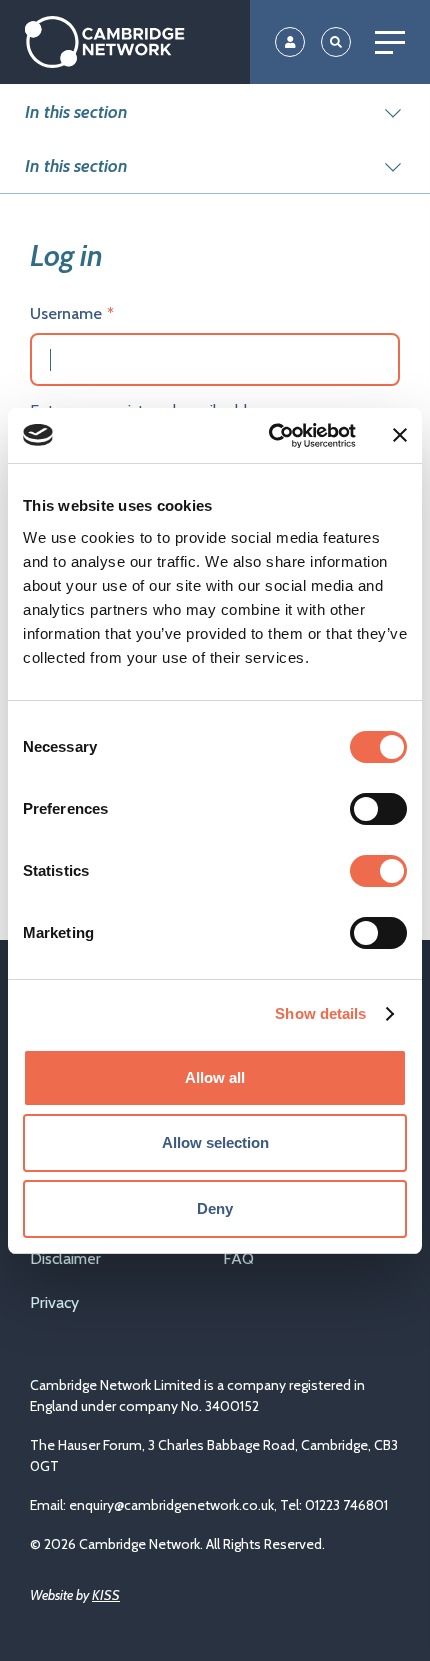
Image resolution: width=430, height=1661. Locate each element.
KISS (106, 1595)
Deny (215, 1208)
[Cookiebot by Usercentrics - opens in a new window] (270, 436)
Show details (320, 1013)
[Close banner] (400, 435)
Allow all (215, 1077)
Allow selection (215, 1142)
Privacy (54, 1302)
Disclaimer (65, 1258)
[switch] (378, 809)
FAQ (238, 1258)
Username (66, 313)
